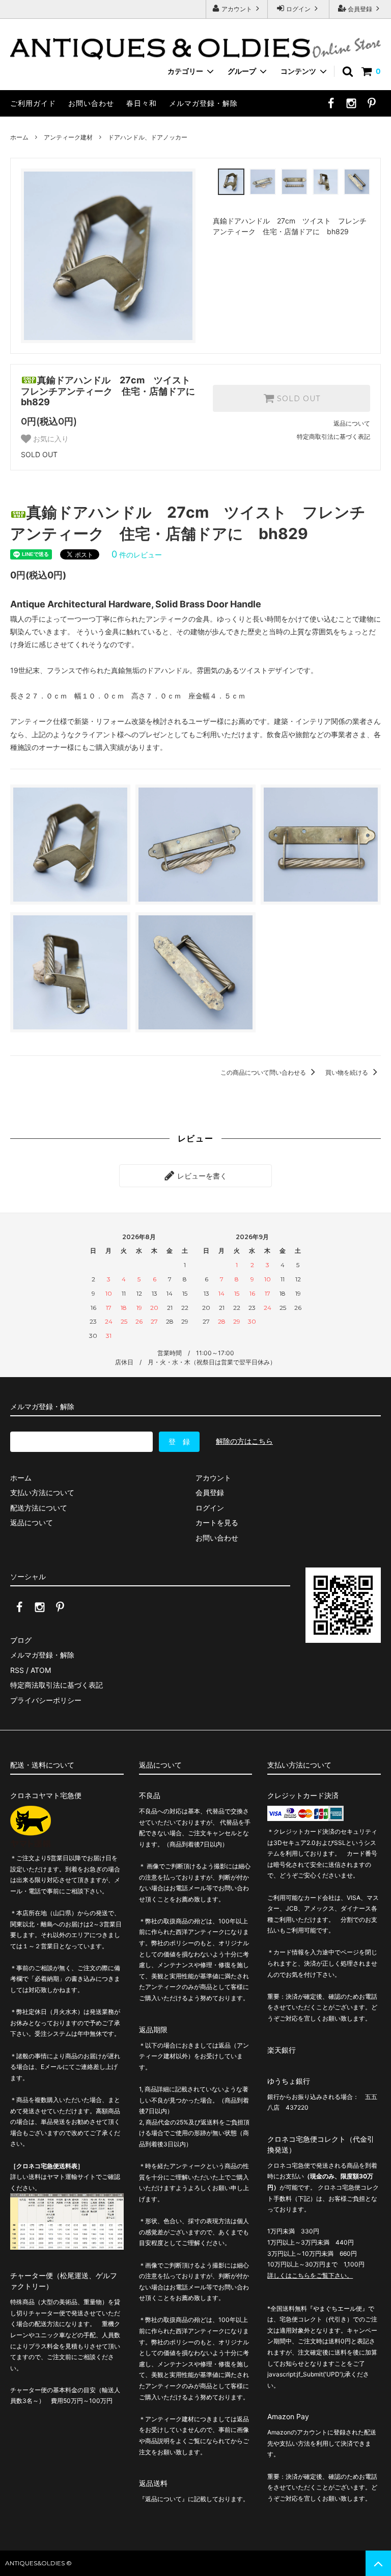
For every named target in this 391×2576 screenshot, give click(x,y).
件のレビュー (137, 555)
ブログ (21, 1640)
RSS (17, 1670)
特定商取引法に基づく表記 (333, 437)
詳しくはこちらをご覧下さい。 (310, 2275)
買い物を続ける (347, 1072)
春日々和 (142, 103)
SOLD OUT (297, 399)
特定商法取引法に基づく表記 (57, 1685)
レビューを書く (201, 1176)
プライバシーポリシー (46, 1700)
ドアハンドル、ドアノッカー (148, 137)
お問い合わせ (91, 103)
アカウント (237, 9)
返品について (352, 423)
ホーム (19, 137)
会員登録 (360, 9)
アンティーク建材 (68, 137)
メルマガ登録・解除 (203, 103)
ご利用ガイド (33, 103)
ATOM (41, 1670)
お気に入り (50, 439)
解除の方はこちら (244, 1441)
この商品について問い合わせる (264, 1072)
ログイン (298, 9)
